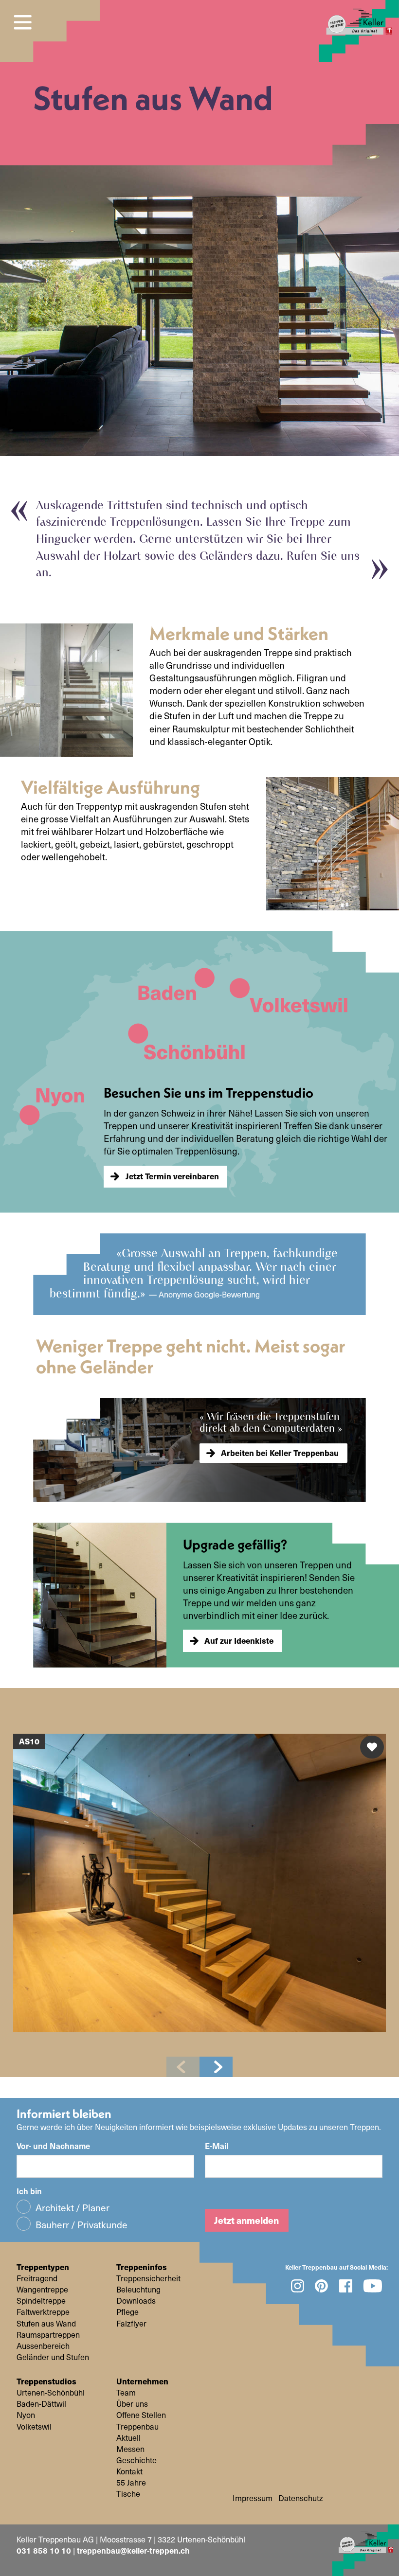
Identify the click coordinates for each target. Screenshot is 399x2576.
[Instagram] (297, 2286)
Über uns (132, 2404)
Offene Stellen (141, 2415)
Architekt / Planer (73, 2208)
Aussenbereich (43, 2346)
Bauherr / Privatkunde (82, 2224)
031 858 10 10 (44, 2550)
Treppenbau (137, 2427)
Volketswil (34, 2427)
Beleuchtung (138, 2290)
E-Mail (217, 2146)
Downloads (136, 2301)
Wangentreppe (42, 2290)
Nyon (26, 2415)
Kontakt (129, 2471)
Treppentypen (43, 2267)
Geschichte (136, 2460)
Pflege (127, 2312)
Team (126, 2393)
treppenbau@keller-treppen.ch (133, 2550)
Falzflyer (131, 2324)
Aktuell (128, 2438)
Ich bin (29, 2191)
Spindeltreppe (41, 2301)
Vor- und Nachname (53, 2146)
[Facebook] (346, 2286)
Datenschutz (301, 2498)
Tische (128, 2494)
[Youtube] (373, 2286)
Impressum (253, 2498)
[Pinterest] (322, 2286)
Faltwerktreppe (43, 2312)
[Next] (216, 2067)
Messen (130, 2449)
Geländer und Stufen (53, 2357)
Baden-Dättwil (41, 2404)
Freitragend (37, 2278)
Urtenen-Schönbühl (51, 2393)
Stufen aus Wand (46, 2324)
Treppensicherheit (148, 2278)
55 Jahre (131, 2483)
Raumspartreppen (48, 2335)
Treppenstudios (46, 2381)
